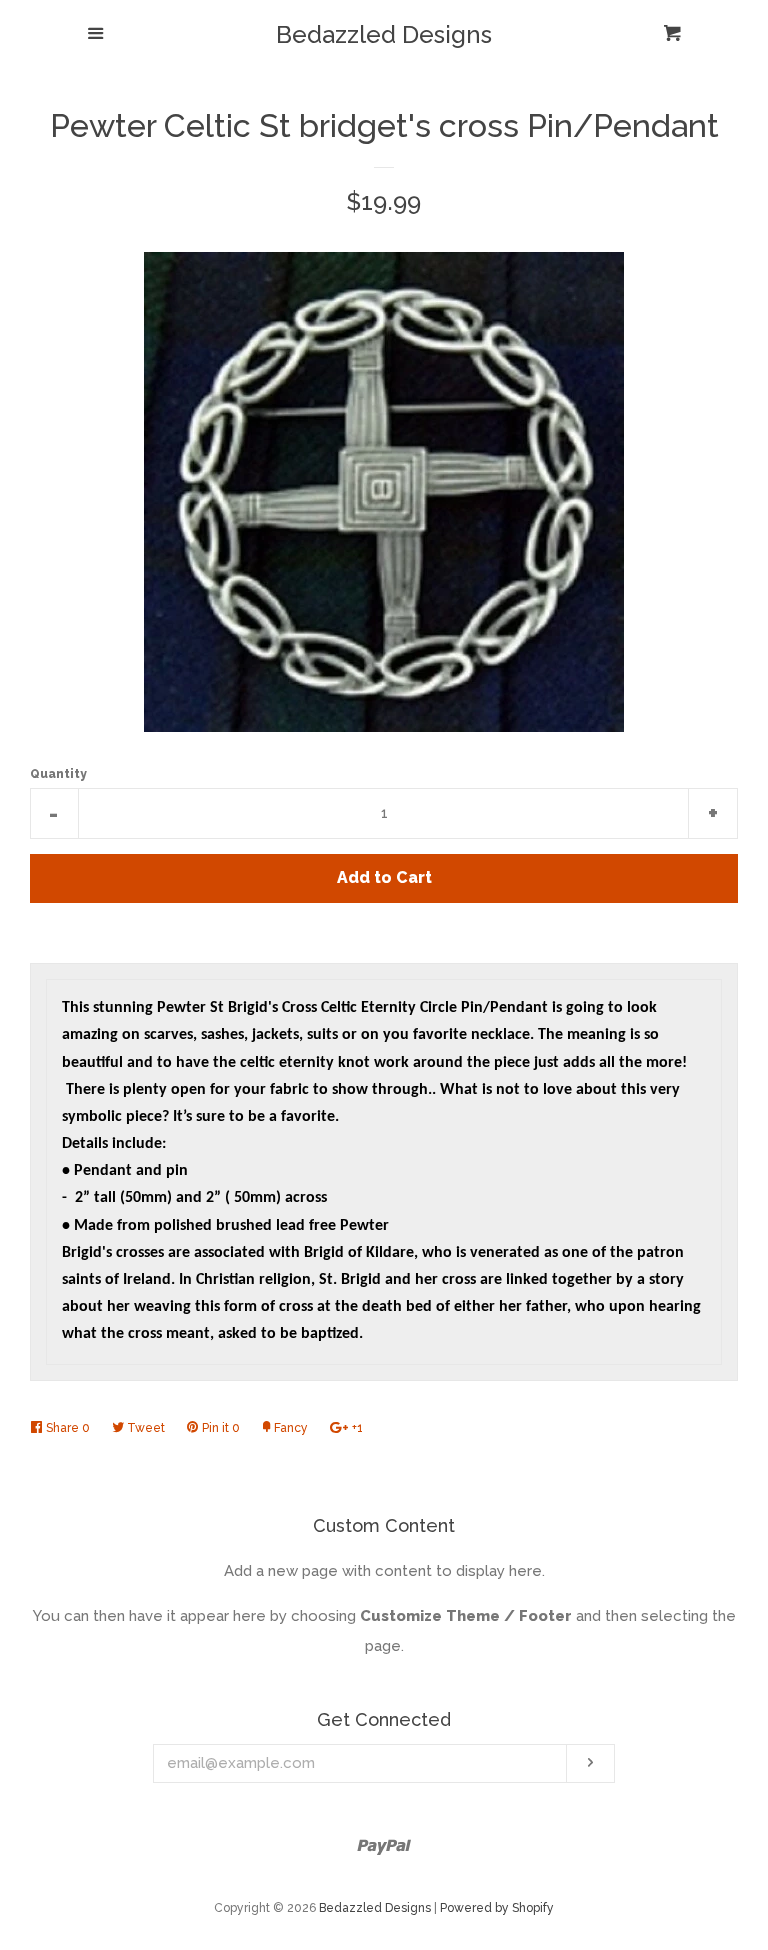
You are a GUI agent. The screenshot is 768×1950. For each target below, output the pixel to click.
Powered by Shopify (497, 1908)
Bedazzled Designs (384, 35)
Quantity (58, 774)
